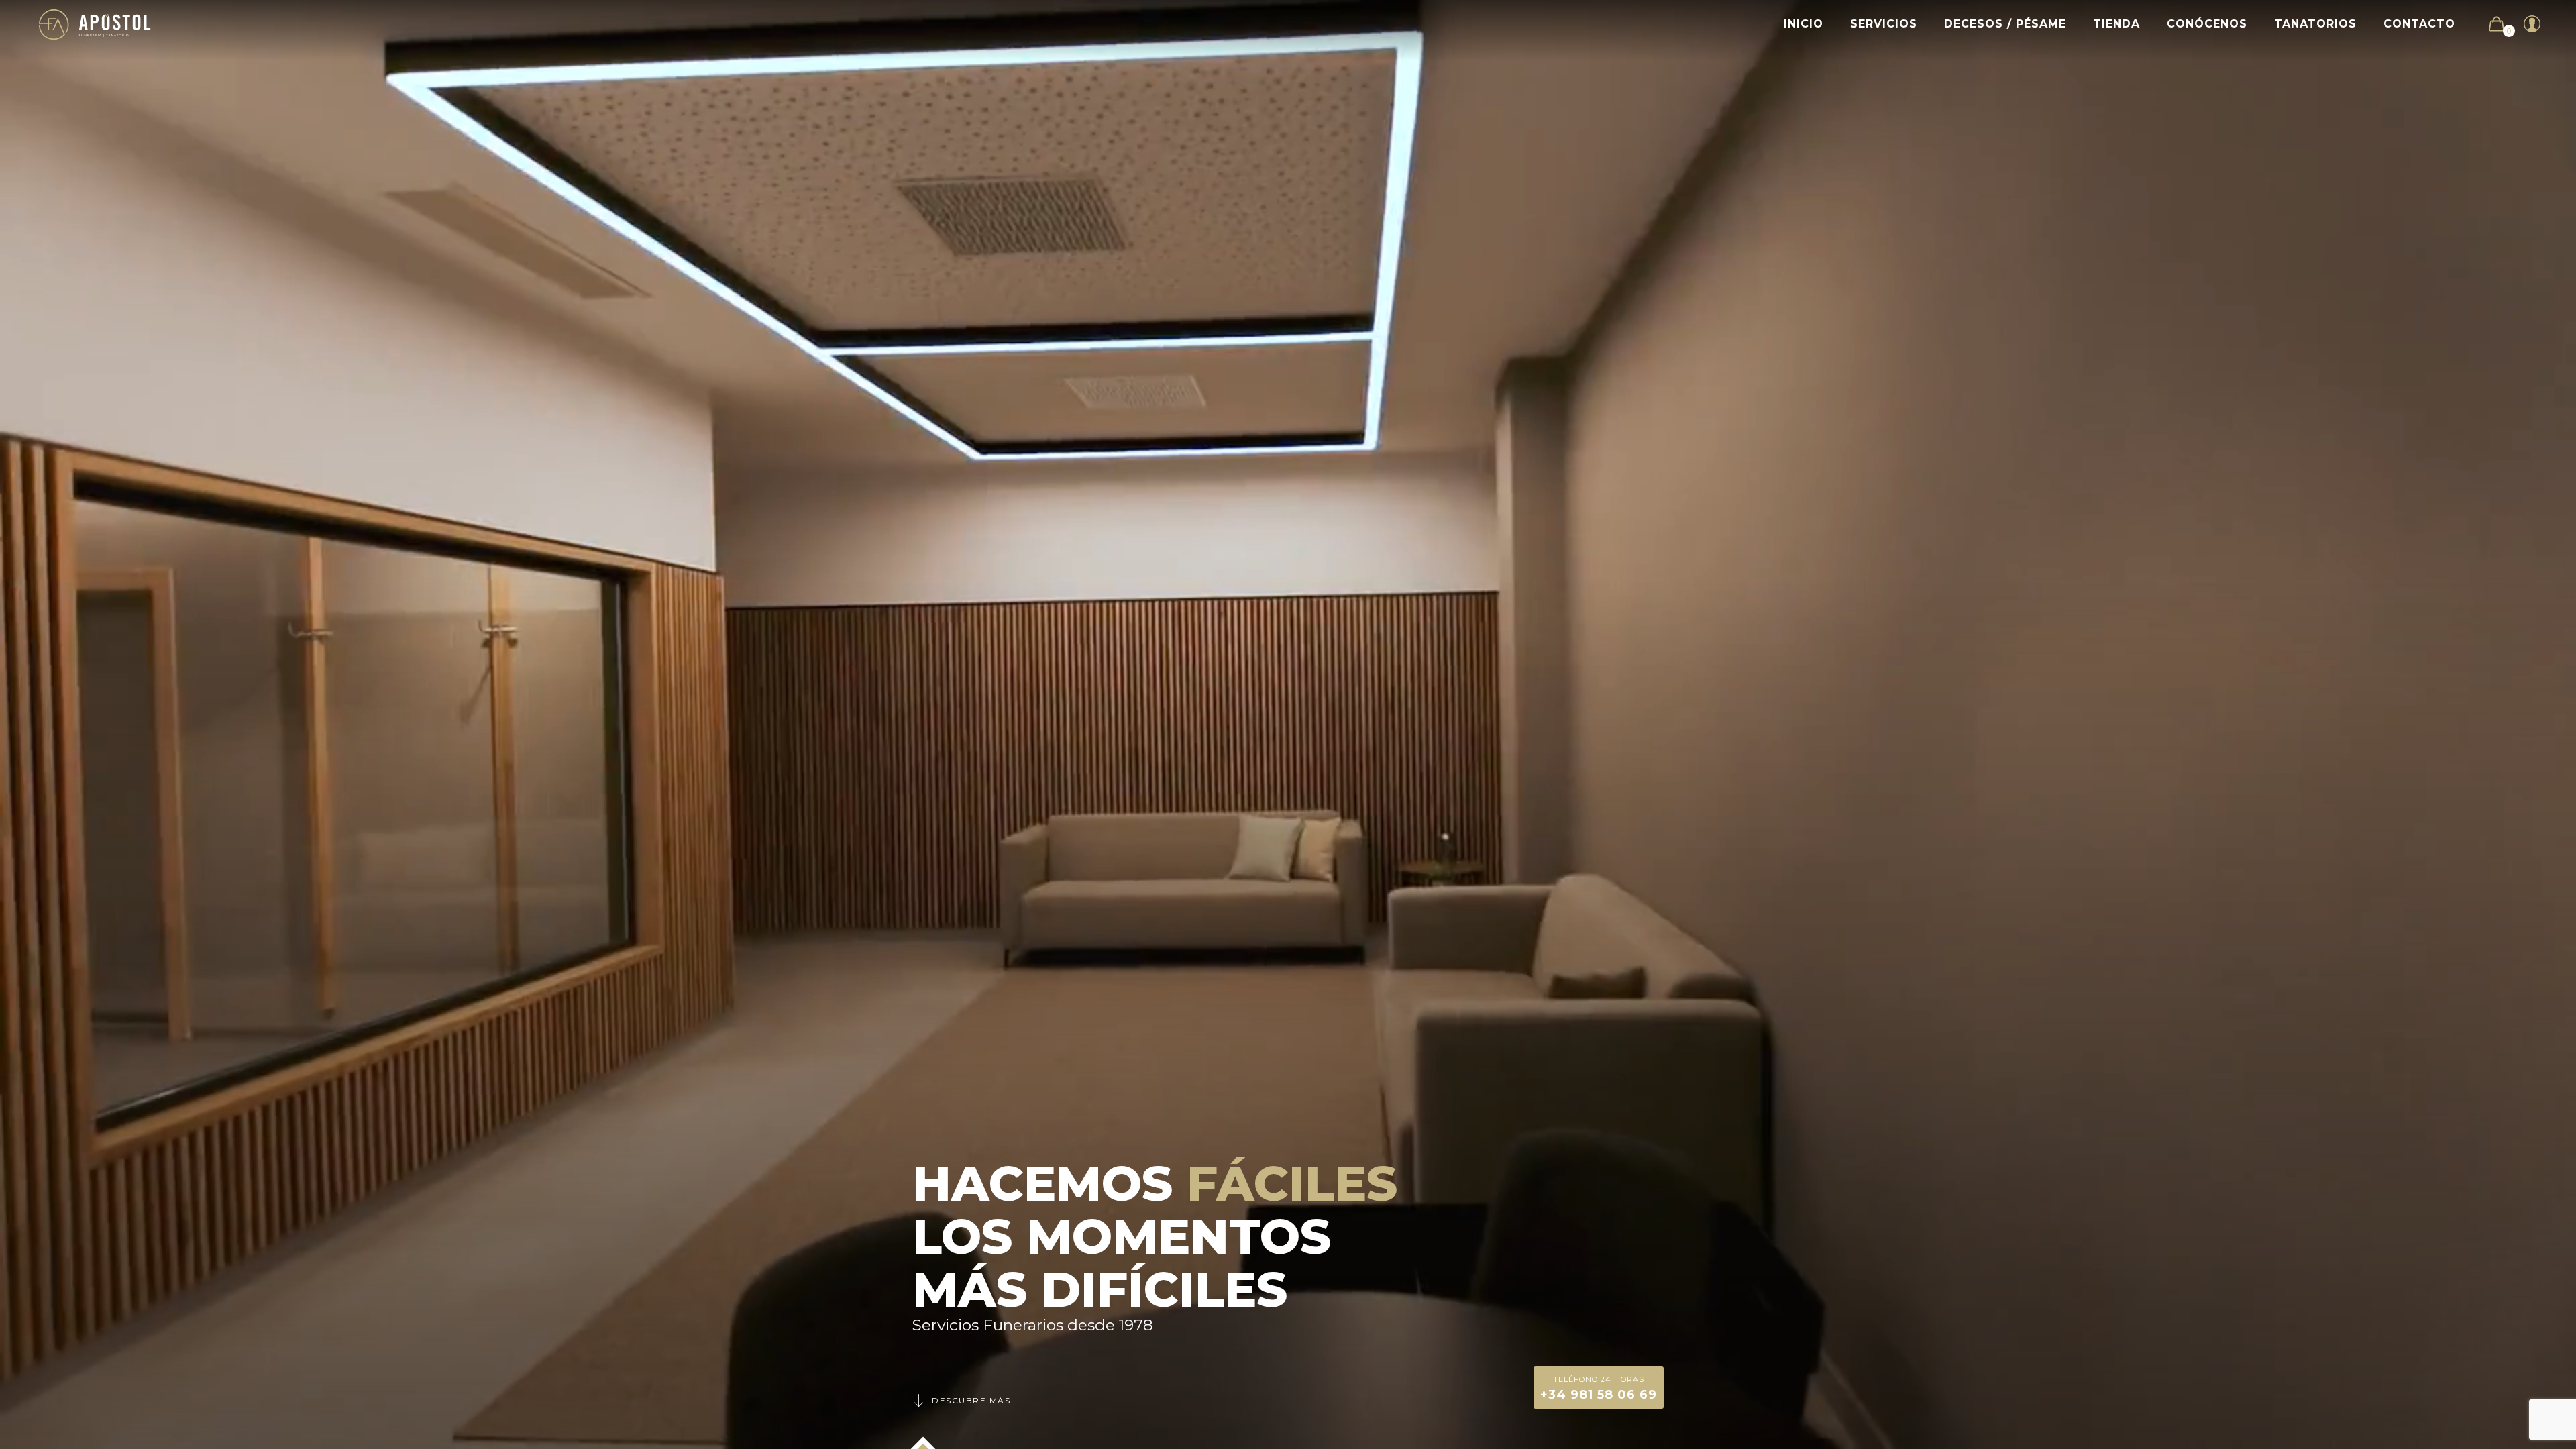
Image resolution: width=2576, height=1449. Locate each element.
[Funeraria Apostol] (95, 24)
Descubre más (971, 1400)
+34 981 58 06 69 (1599, 1388)
